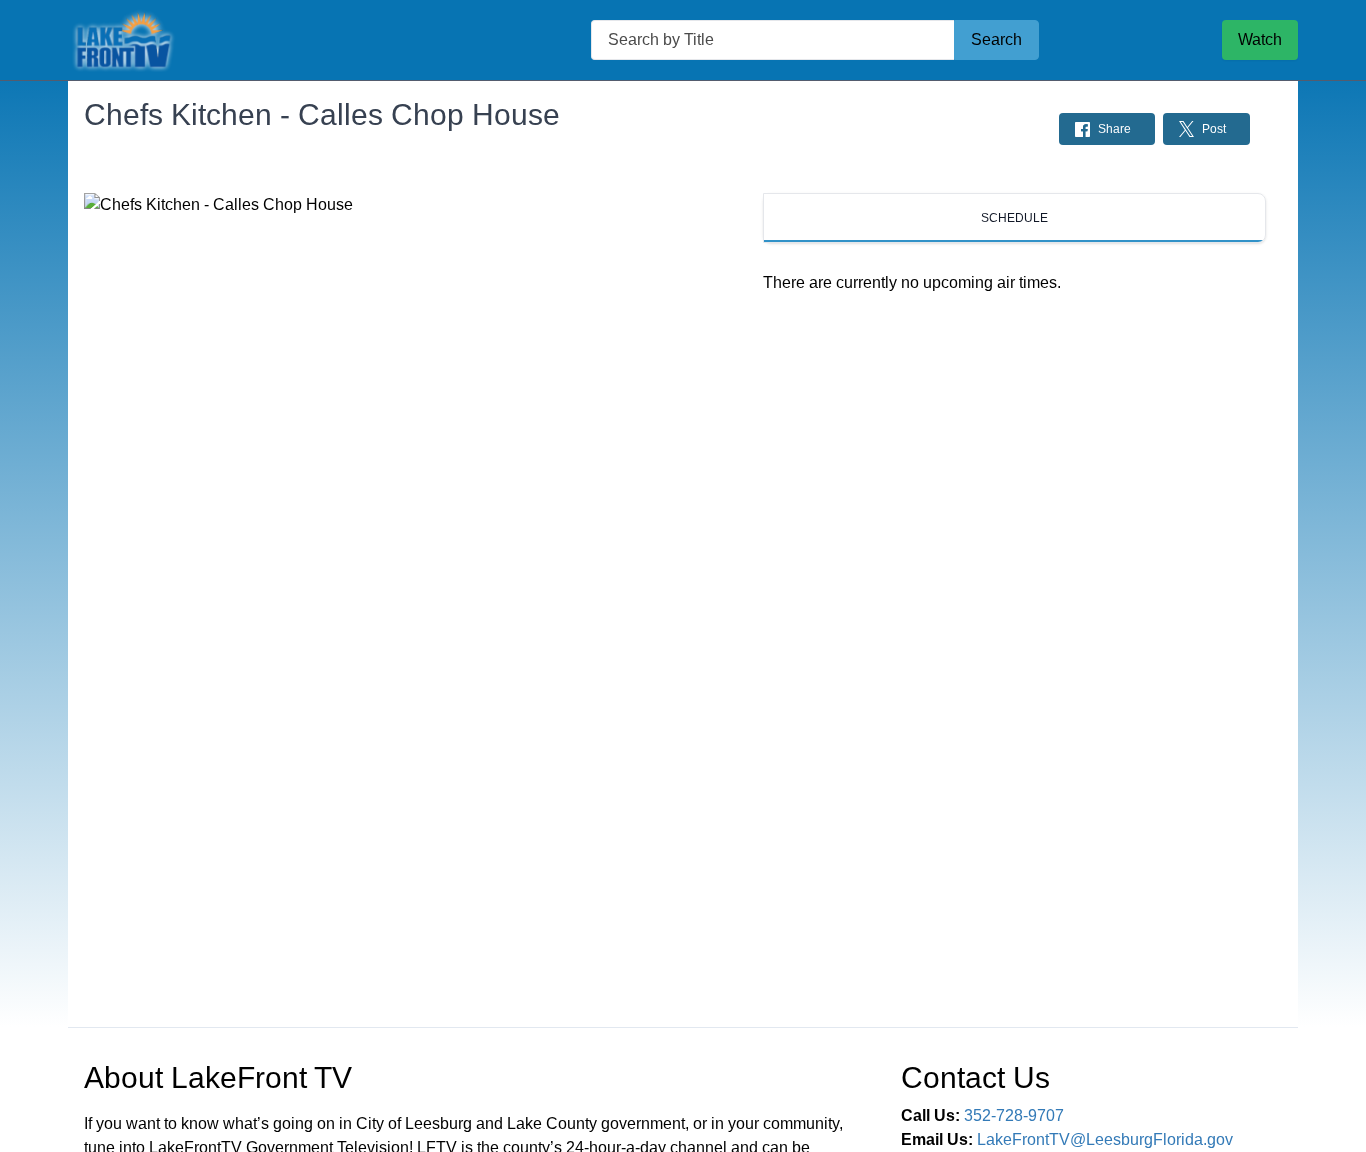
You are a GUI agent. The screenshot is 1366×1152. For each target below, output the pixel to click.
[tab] (1014, 218)
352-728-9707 (1014, 1115)
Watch (1260, 39)
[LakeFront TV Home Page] (238, 40)
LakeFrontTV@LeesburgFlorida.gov (1105, 1139)
